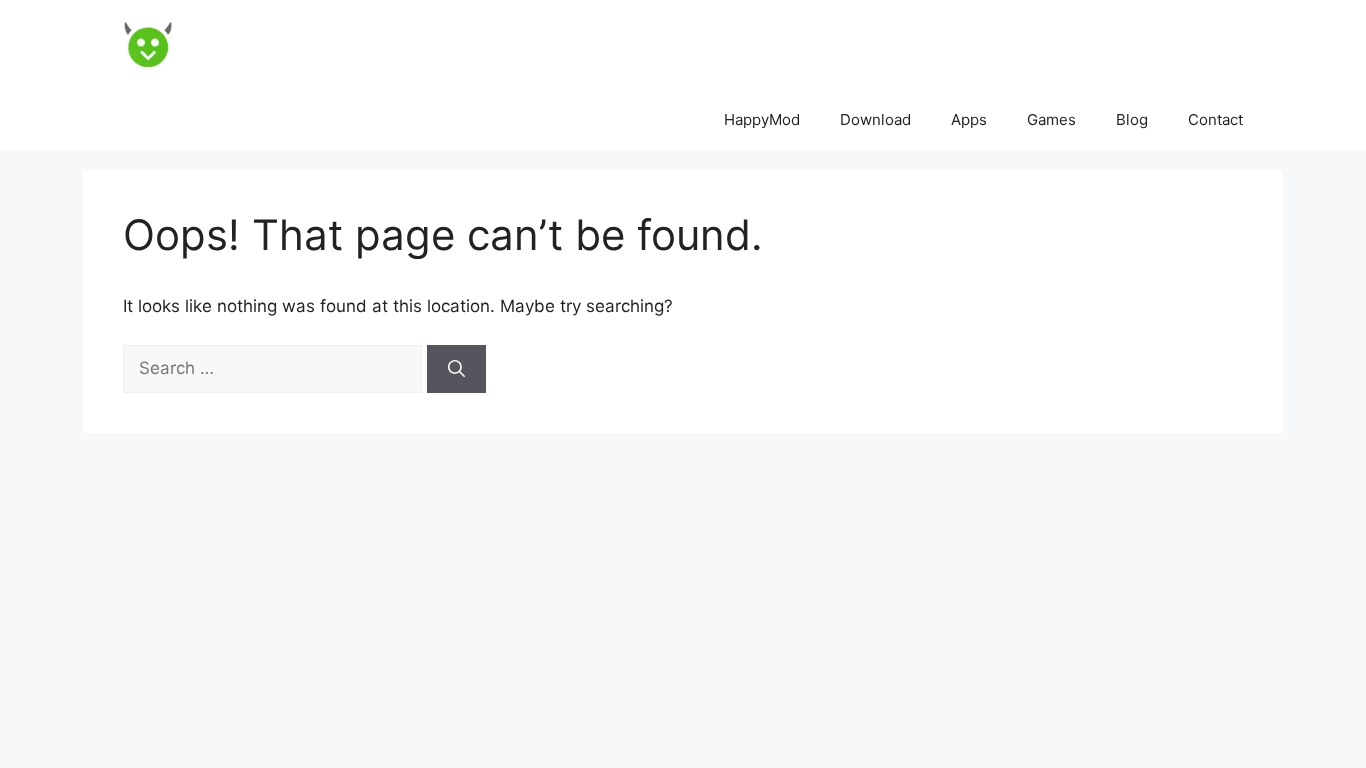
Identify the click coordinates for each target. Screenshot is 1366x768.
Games (1051, 119)
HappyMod (762, 119)
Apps (969, 119)
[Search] (456, 369)
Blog (1132, 119)
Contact (1215, 119)
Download (875, 119)
